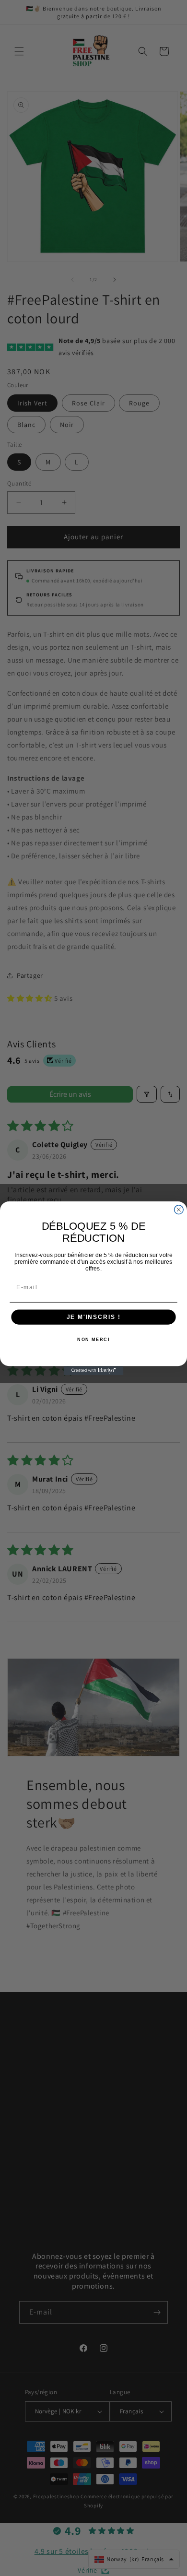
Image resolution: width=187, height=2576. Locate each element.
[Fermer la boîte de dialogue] (179, 1209)
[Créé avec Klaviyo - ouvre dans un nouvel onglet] (94, 1371)
